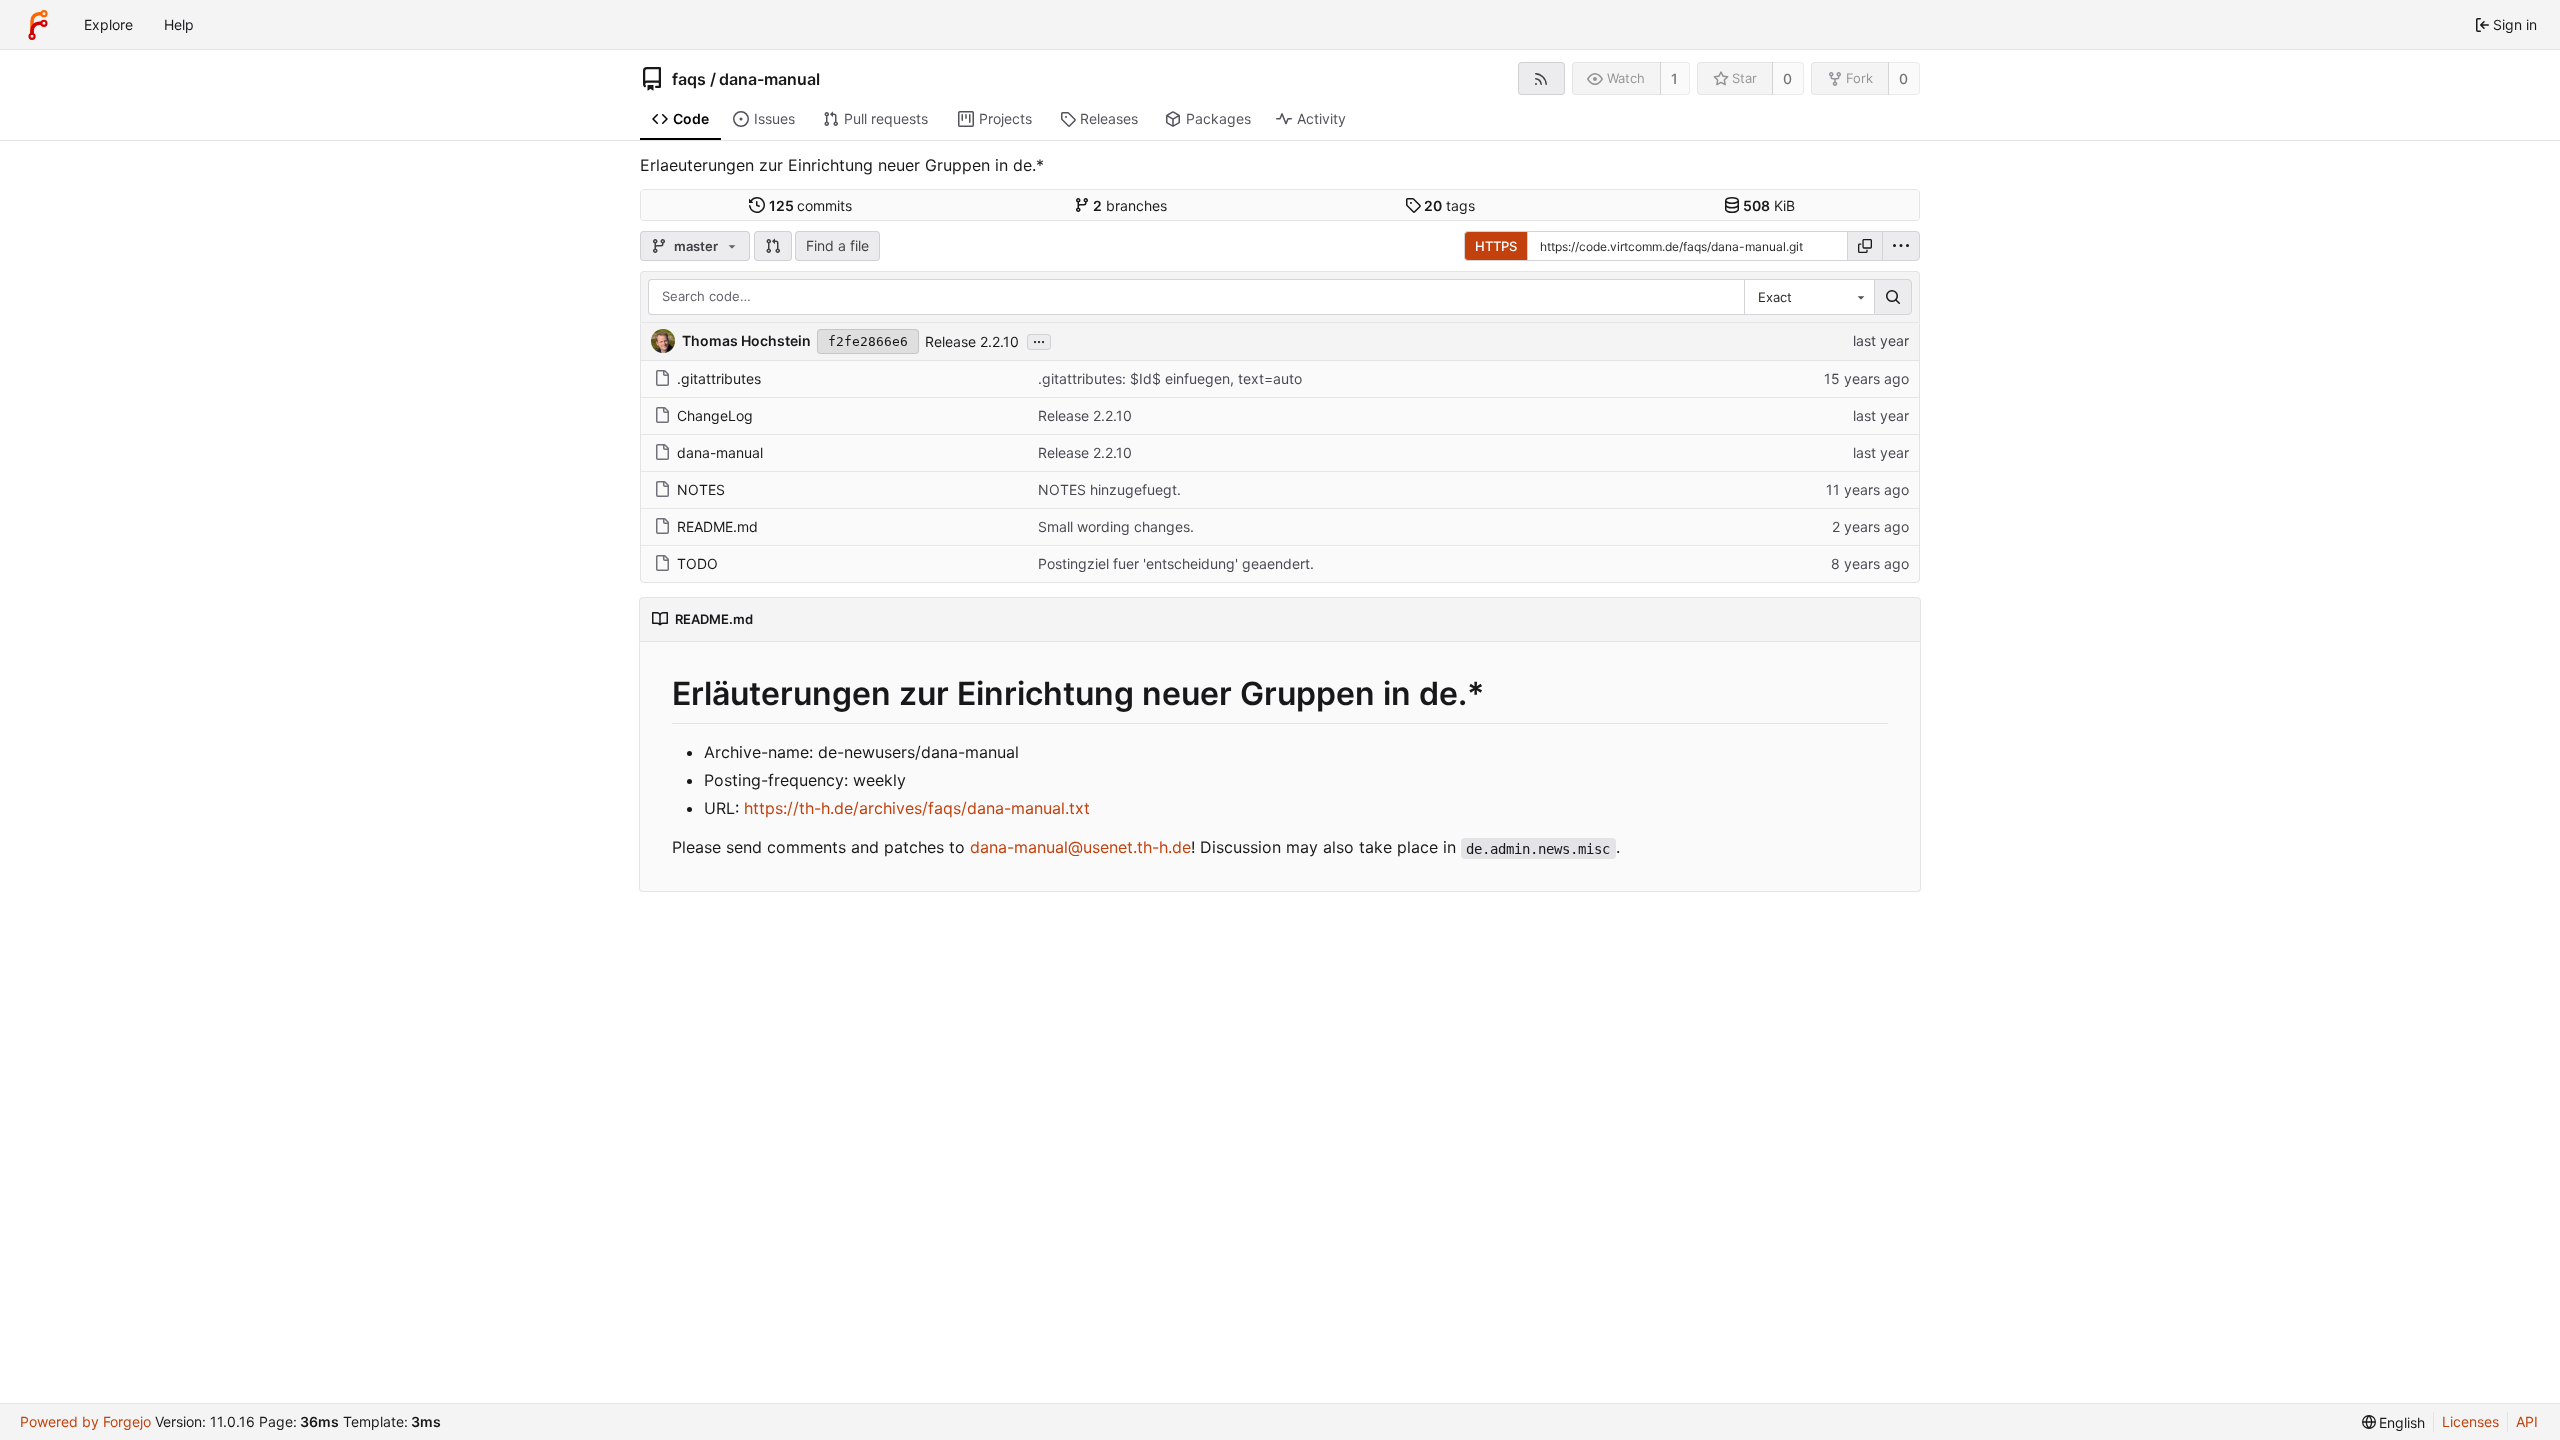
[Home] (38, 25)
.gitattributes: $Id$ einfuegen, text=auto (1170, 378)
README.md (717, 526)
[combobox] (1809, 297)
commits (811, 205)
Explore (108, 24)
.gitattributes (719, 378)
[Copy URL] (1865, 246)
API (2527, 1421)
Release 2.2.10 (972, 341)
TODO (697, 563)
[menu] (1901, 246)
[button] (773, 246)
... (1039, 340)
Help (179, 24)
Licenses (2470, 1421)
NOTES (701, 489)
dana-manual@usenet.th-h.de (1080, 847)
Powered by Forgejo (85, 1421)
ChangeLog (715, 415)
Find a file (837, 245)
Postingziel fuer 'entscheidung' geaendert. (1176, 563)
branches (1130, 205)
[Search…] (1893, 297)
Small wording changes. (1116, 526)
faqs (689, 79)
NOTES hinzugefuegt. (1109, 489)
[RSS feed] (1541, 78)
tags (1449, 205)
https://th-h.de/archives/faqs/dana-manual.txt (917, 808)
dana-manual (769, 79)
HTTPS (1496, 246)
